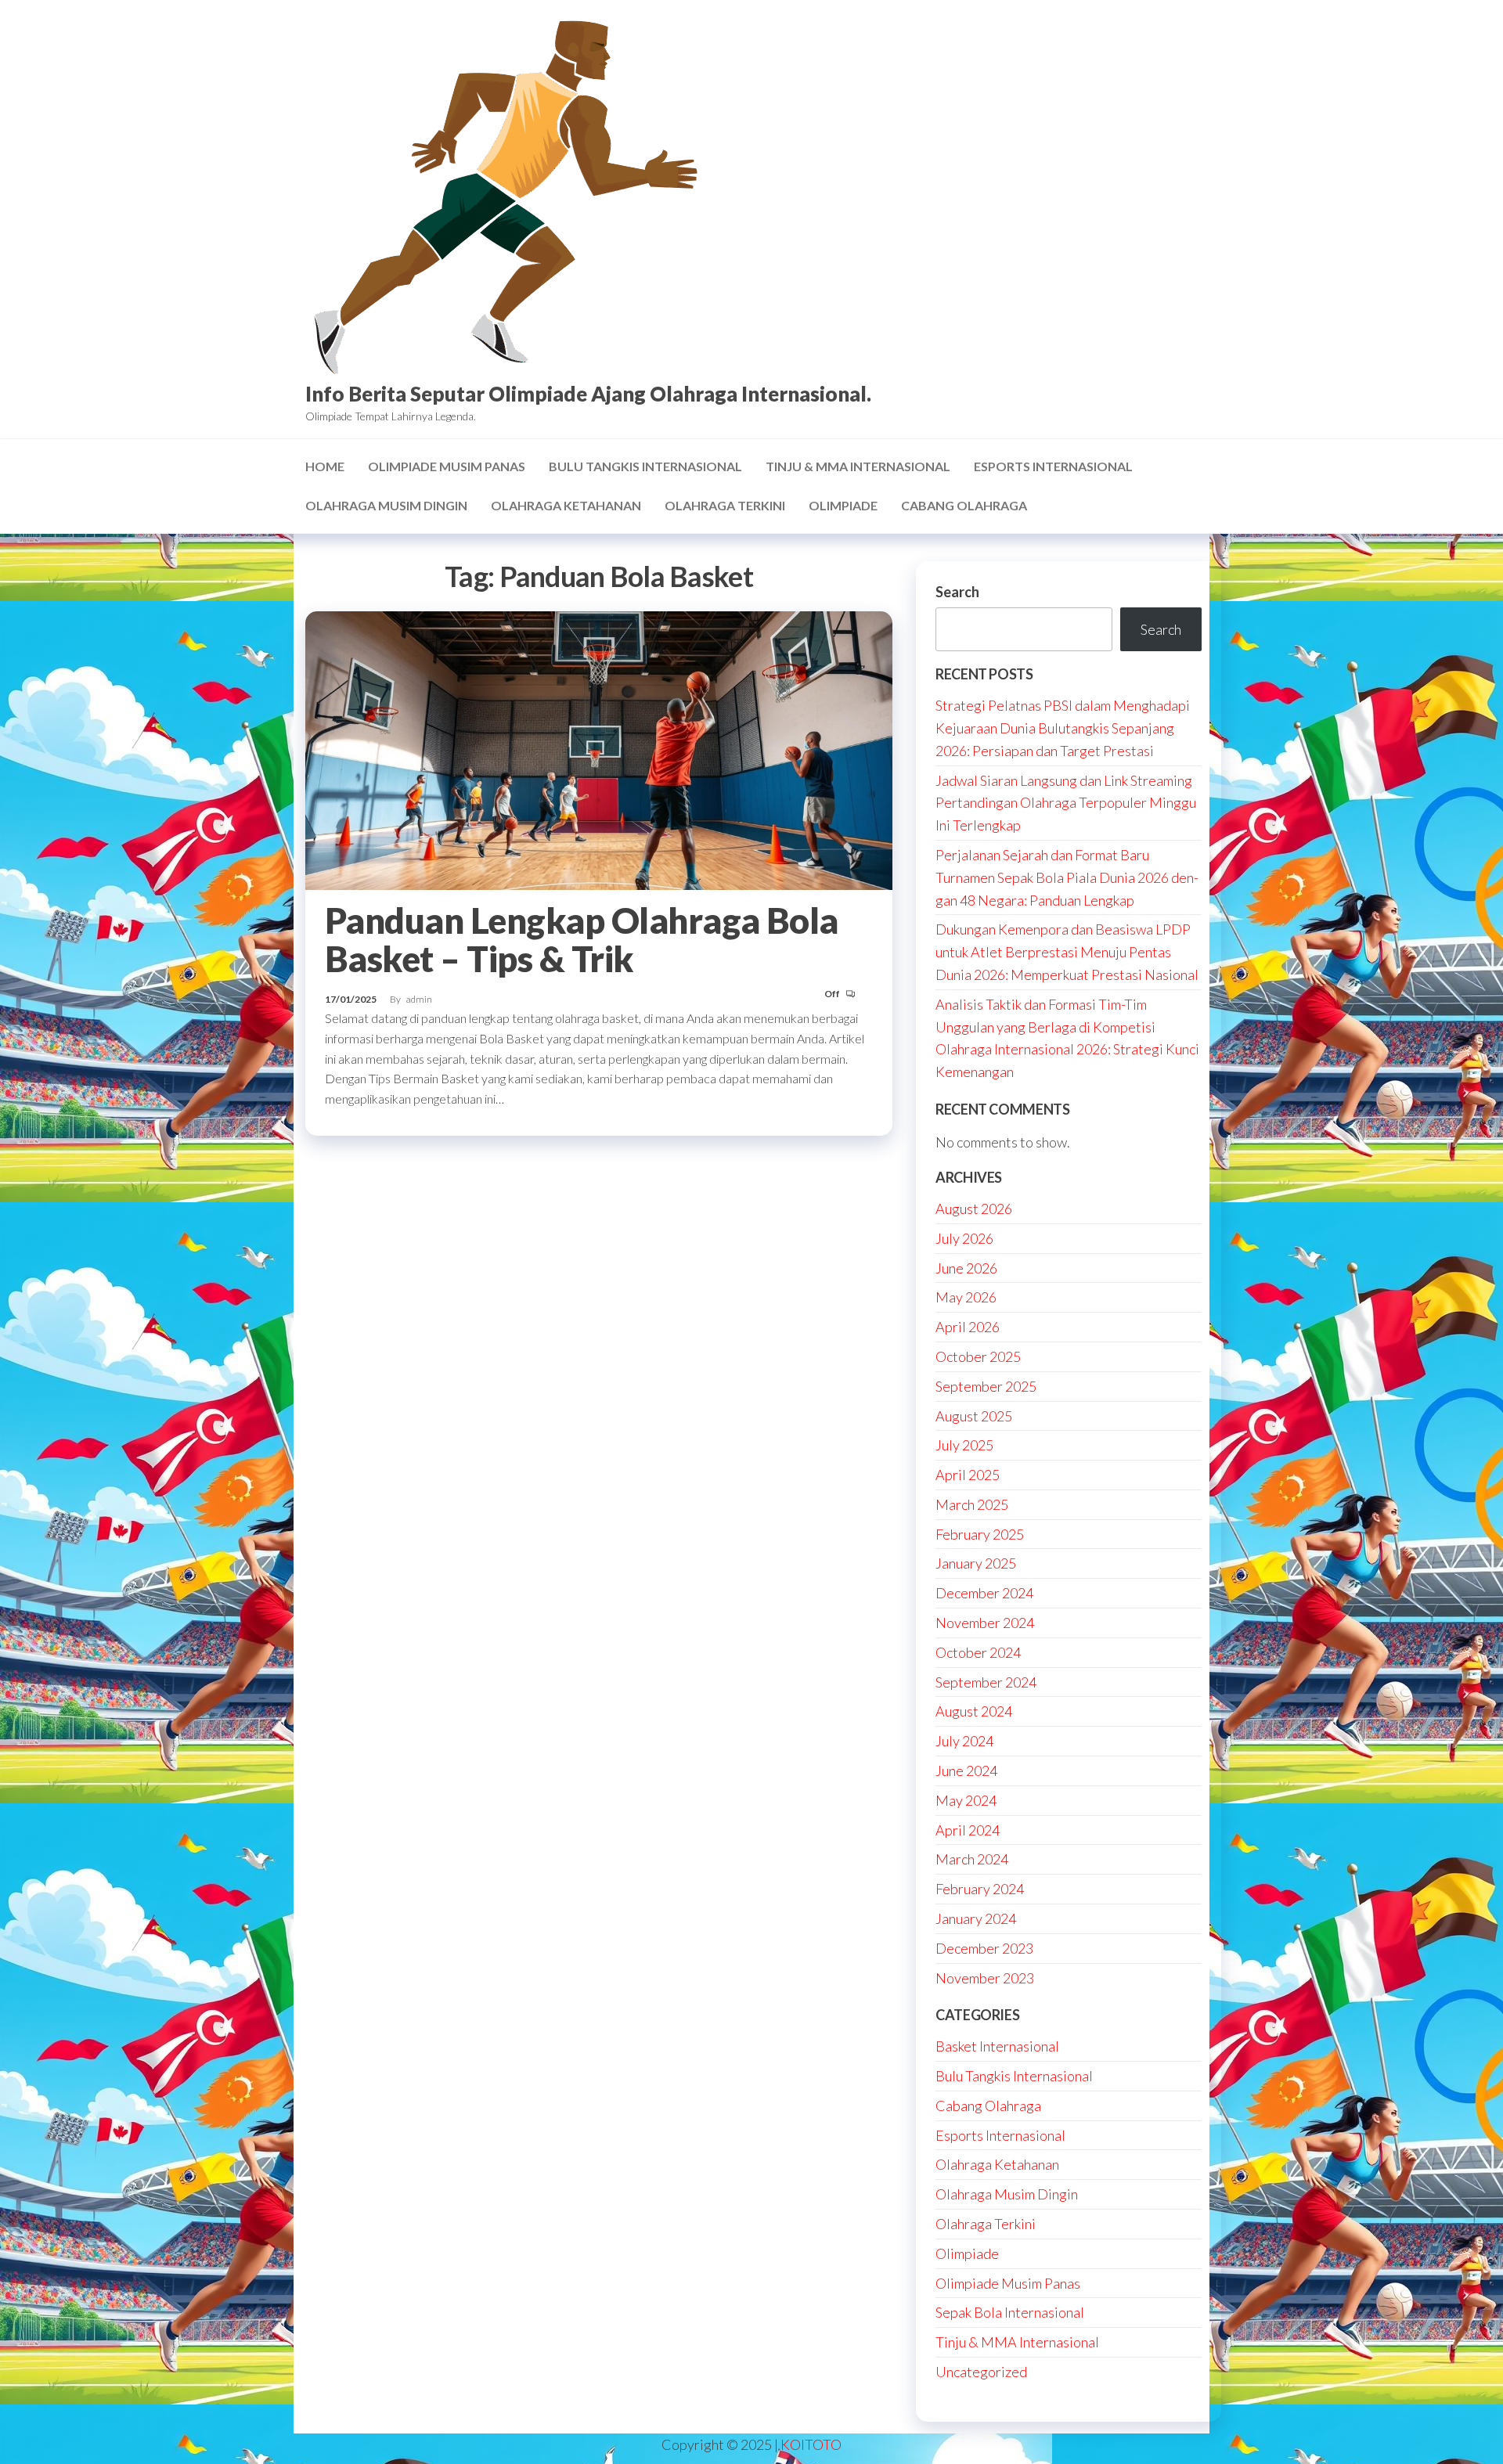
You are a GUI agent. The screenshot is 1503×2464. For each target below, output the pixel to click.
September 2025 (986, 1386)
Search (957, 592)
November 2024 (985, 1623)
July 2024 (964, 1741)
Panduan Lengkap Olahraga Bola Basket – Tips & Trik (582, 940)
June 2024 (966, 1771)
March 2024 (972, 1859)
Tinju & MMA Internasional (858, 466)
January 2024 (976, 1918)
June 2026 (966, 1268)
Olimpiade (843, 505)
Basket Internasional (997, 2046)
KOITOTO (811, 2444)
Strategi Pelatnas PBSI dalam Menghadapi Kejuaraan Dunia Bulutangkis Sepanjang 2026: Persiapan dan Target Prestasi (1063, 728)
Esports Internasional (1053, 466)
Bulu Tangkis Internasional (645, 466)
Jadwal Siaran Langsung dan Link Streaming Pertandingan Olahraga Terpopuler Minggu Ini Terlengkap (1066, 803)
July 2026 (964, 1238)
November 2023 (985, 1978)
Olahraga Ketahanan (566, 505)
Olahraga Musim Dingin (386, 505)
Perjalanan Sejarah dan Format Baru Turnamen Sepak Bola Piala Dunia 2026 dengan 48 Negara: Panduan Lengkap (1067, 877)
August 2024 (974, 1711)
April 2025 (968, 1475)
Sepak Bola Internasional (1010, 2312)
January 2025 (976, 1563)
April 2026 (968, 1327)
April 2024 (968, 1830)
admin (419, 999)
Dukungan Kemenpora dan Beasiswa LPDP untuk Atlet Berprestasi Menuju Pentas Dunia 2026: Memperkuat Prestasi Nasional (1067, 952)
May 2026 (966, 1297)
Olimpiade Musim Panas (447, 466)
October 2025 (978, 1356)
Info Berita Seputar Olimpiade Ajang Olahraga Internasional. (588, 394)
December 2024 (984, 1593)
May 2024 (966, 1800)
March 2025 (972, 1504)
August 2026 (974, 1209)
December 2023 (984, 1948)
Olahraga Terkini (725, 505)
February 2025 (980, 1534)
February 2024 (980, 1889)
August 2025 (974, 1416)
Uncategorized (981, 2372)
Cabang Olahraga (964, 505)
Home (325, 466)
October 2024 (978, 1652)
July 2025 (964, 1445)
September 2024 (986, 1682)
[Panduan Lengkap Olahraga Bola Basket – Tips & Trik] (599, 749)
